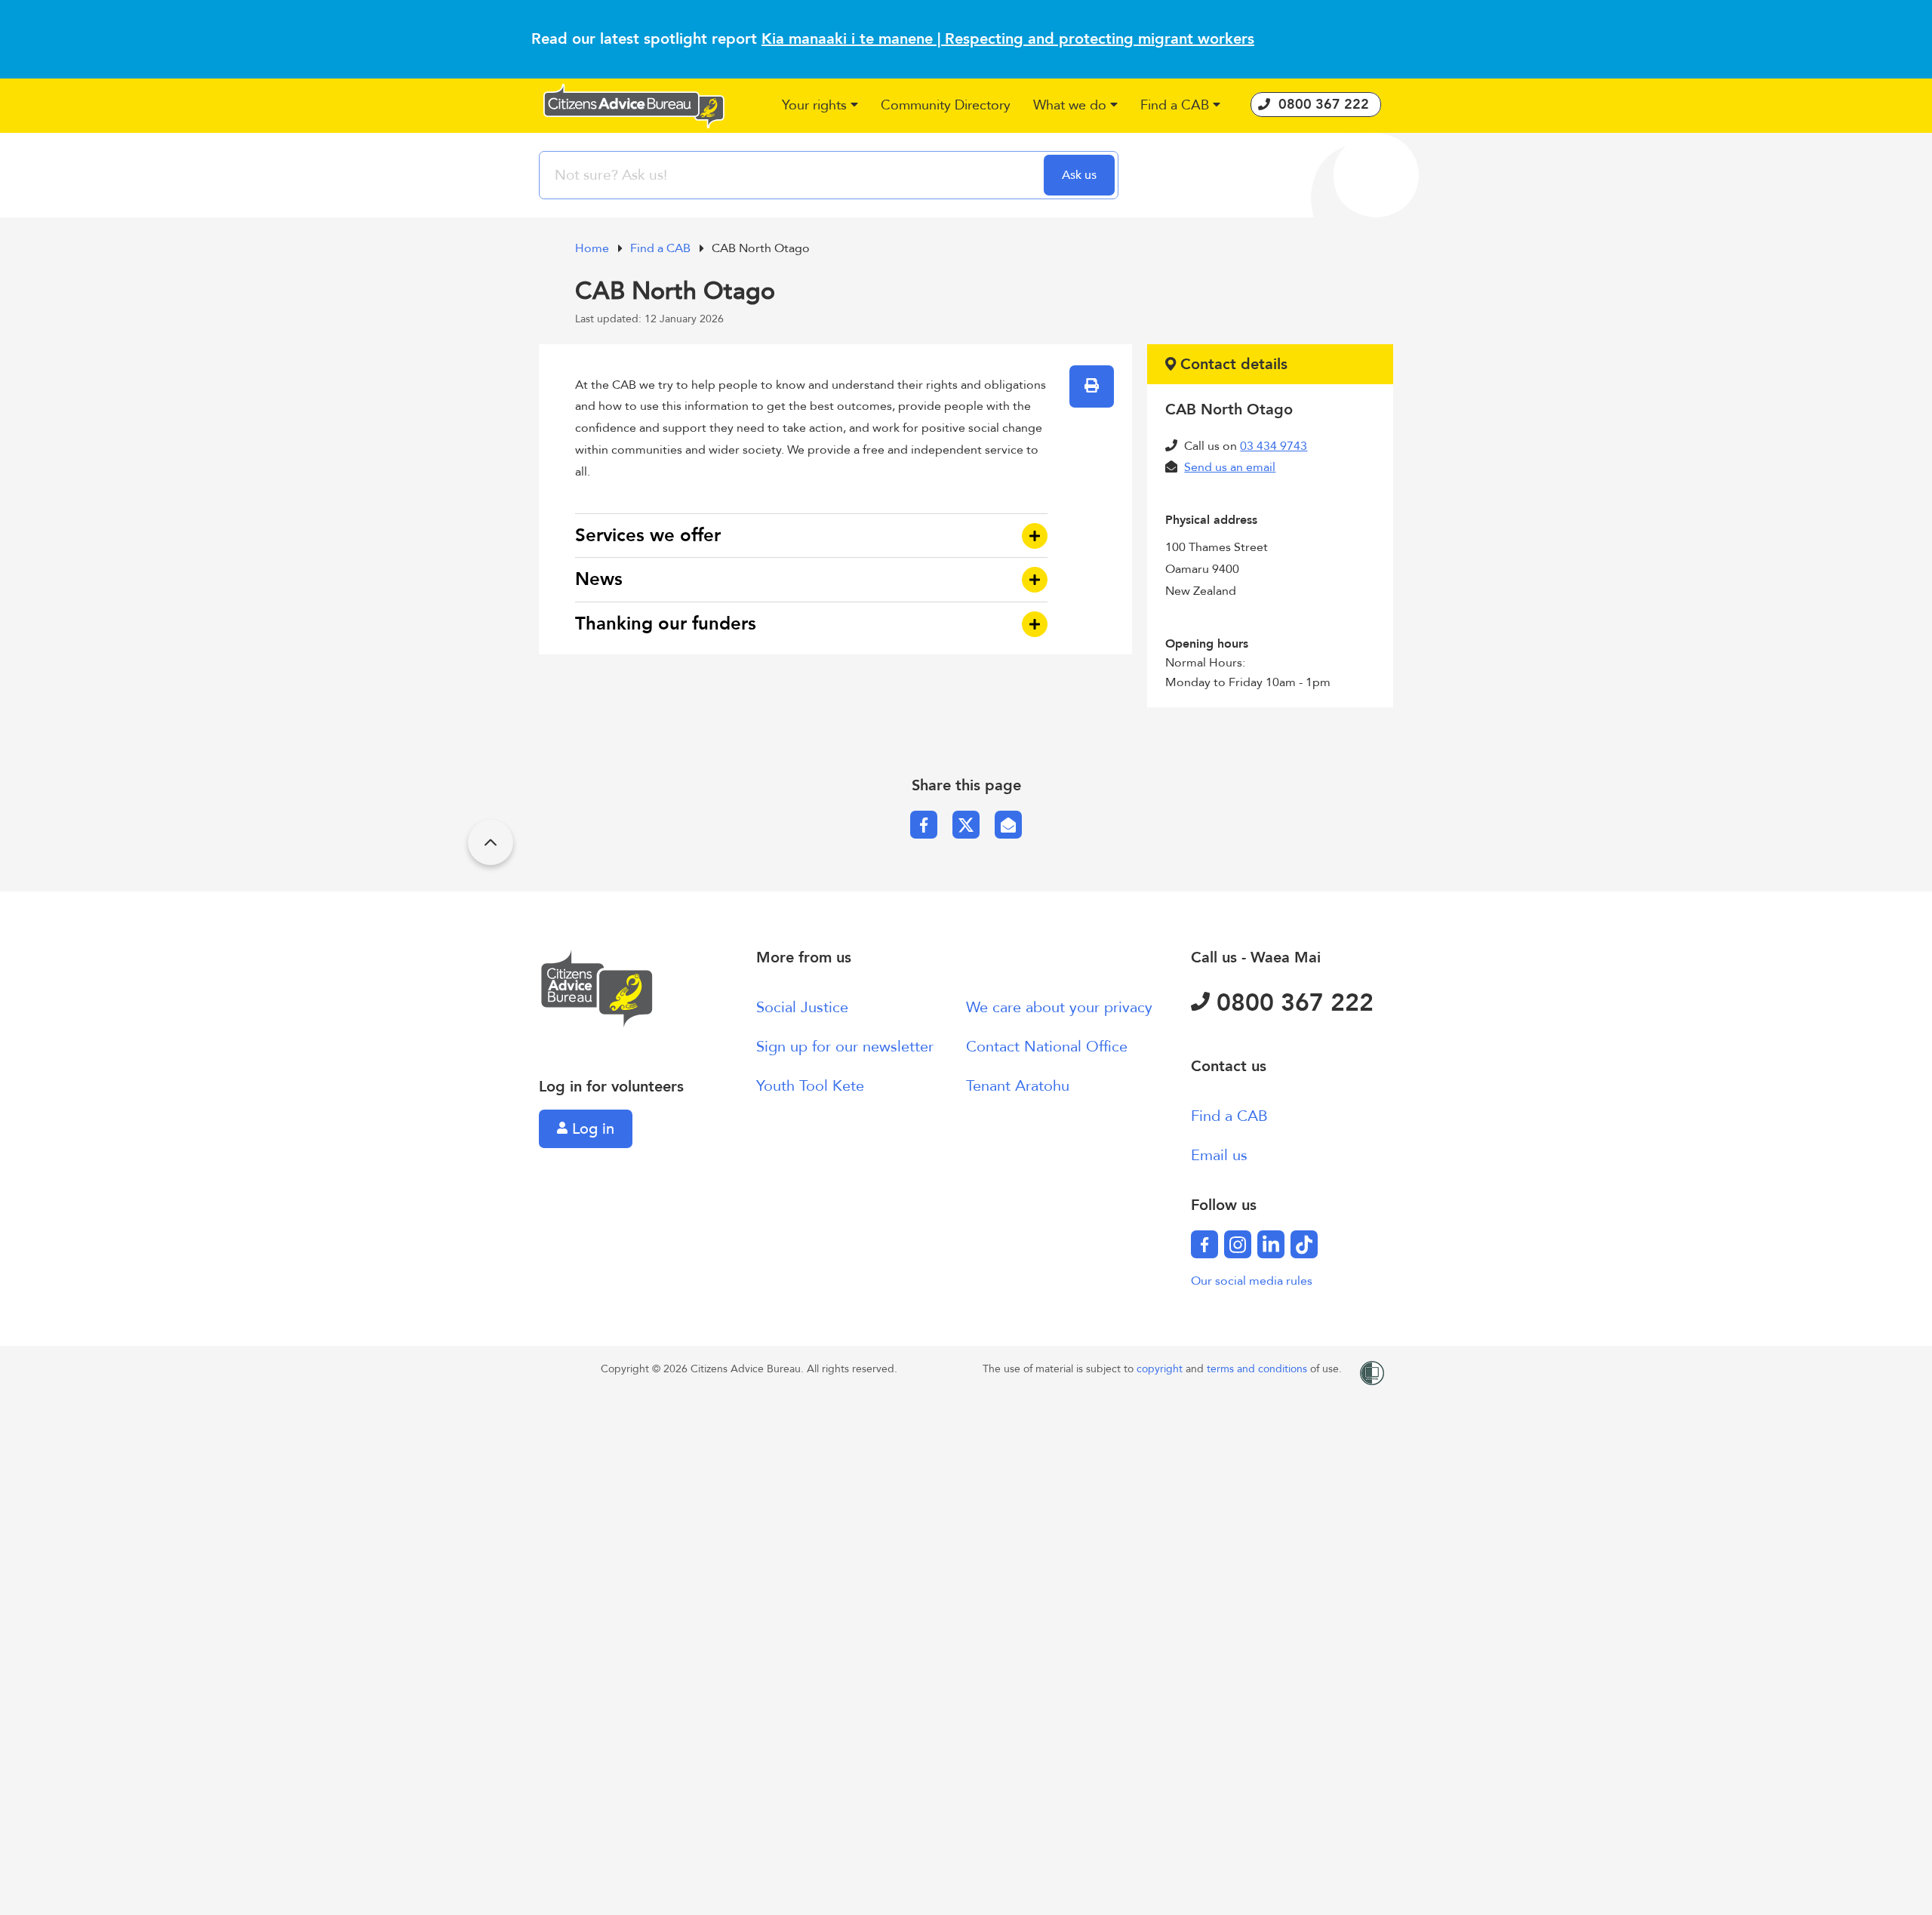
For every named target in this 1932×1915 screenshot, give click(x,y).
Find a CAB (662, 248)
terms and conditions (1258, 1369)
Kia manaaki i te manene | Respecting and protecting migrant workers (1008, 39)
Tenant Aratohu (1018, 1086)
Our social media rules (1252, 1281)
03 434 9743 (1274, 446)
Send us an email (1230, 467)
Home (594, 248)
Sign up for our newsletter (845, 1047)
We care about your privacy (1059, 1007)
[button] (820, 106)
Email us (1219, 1155)
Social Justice (802, 1007)
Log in (591, 1129)
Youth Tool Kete (810, 1086)
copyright (1161, 1369)
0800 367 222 (1292, 1003)
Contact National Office (1047, 1047)
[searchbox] (793, 175)
